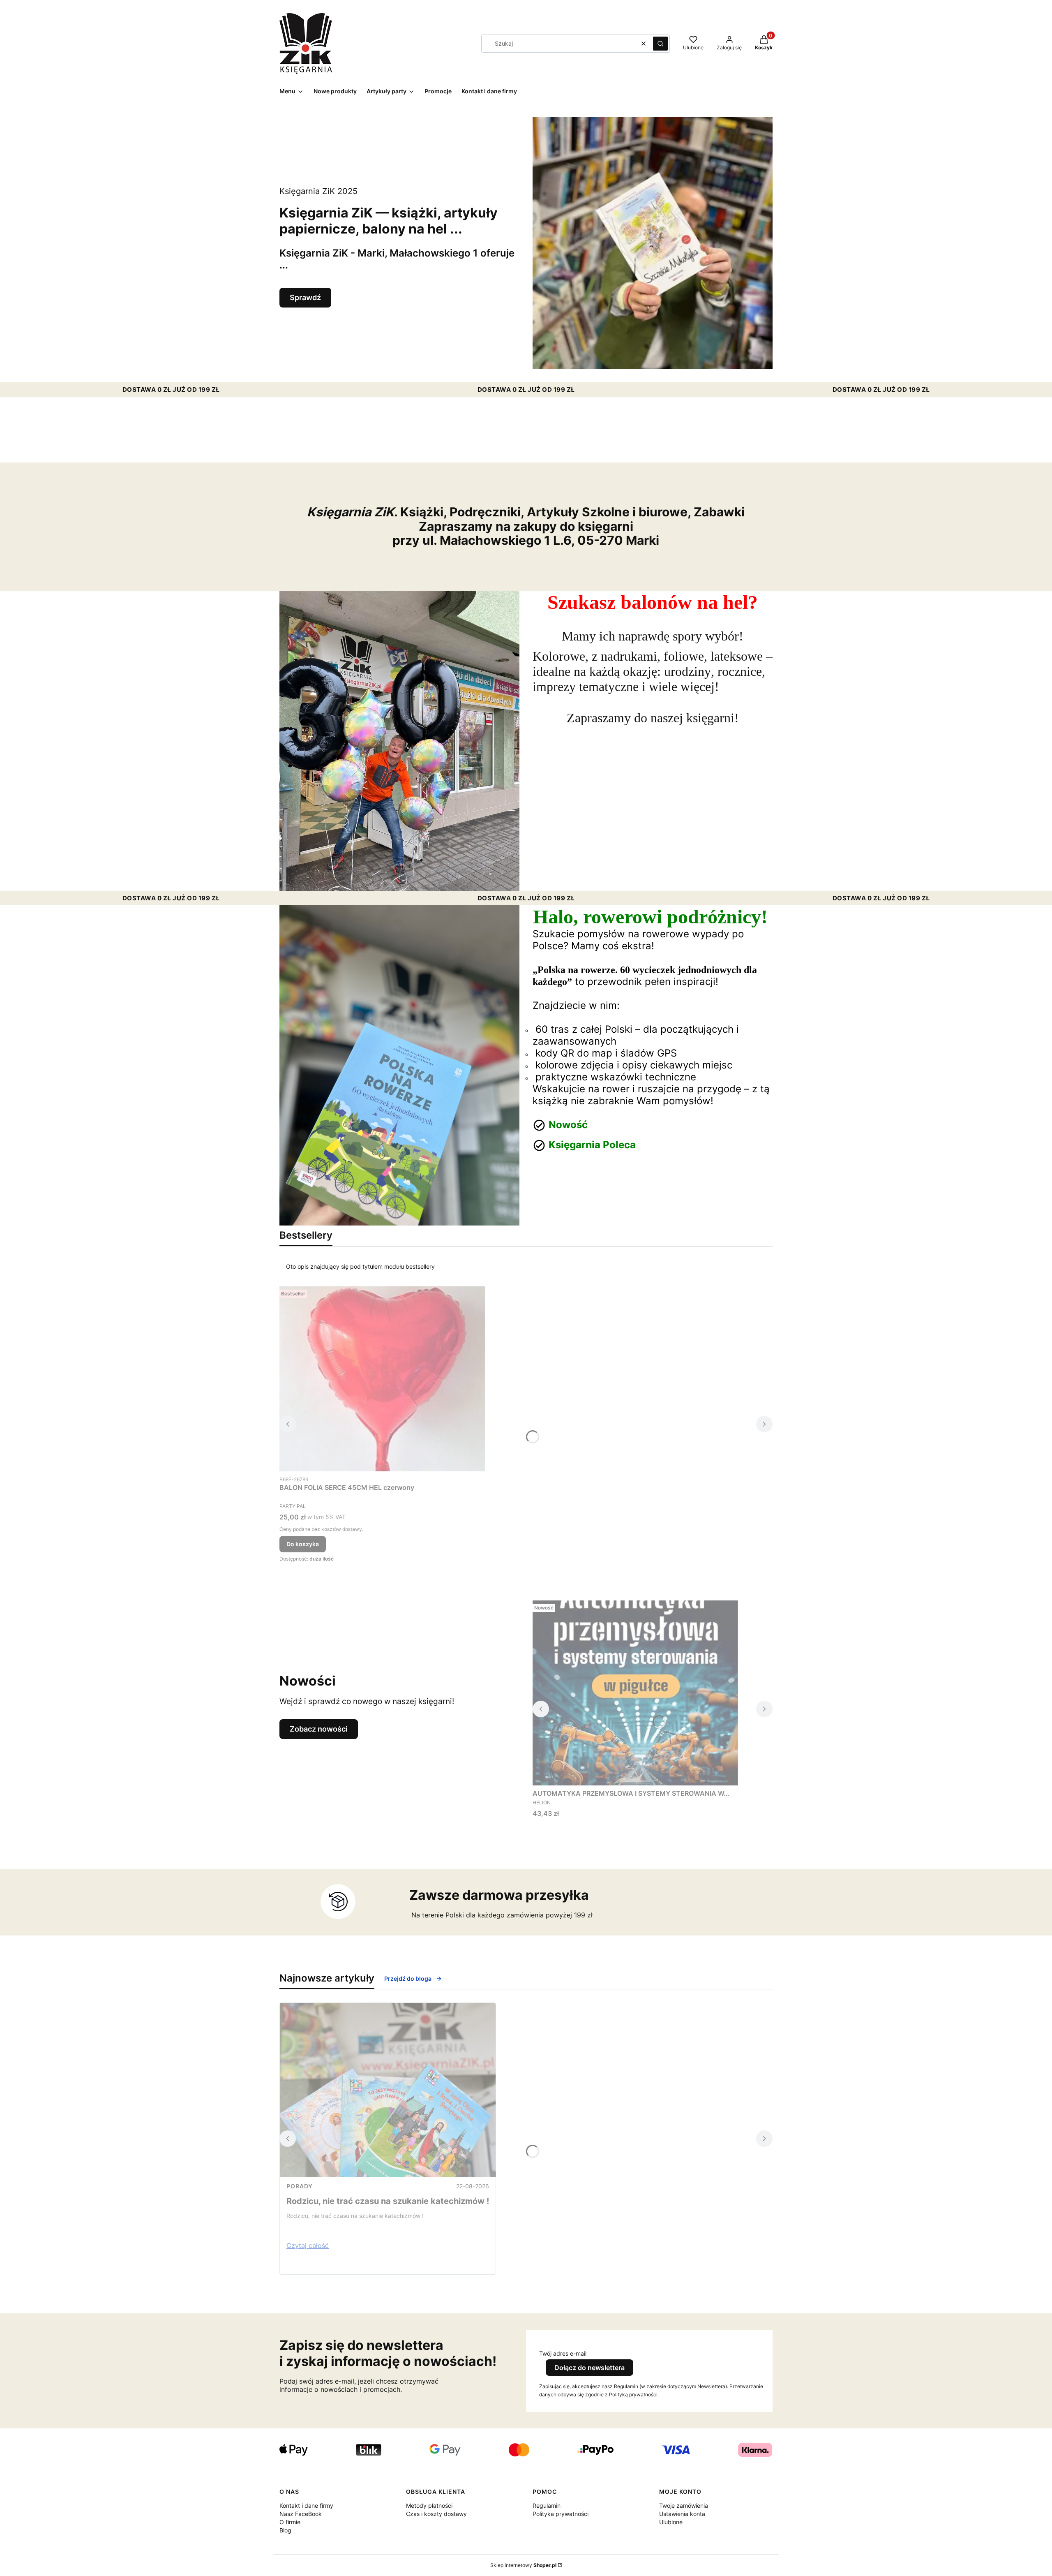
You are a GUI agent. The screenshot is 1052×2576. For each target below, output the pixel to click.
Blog (285, 2530)
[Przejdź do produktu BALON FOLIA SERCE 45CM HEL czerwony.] (382, 1379)
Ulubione (671, 2522)
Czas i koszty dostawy (436, 2514)
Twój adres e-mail (563, 2353)
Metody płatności (429, 2505)
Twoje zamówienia (684, 2505)
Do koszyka (303, 1544)
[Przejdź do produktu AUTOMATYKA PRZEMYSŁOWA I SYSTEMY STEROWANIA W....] (635, 1693)
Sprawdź (305, 297)
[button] (660, 44)
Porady (300, 2186)
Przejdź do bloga (408, 1978)
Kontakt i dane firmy (306, 2505)
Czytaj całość (308, 2245)
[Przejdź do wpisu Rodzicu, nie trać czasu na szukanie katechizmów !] (388, 2090)
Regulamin (547, 2505)
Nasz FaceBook (301, 2514)
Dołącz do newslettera (589, 2368)
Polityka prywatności (561, 2514)
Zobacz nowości (319, 1729)
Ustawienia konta (682, 2514)
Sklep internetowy (523, 2565)
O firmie (290, 2522)
